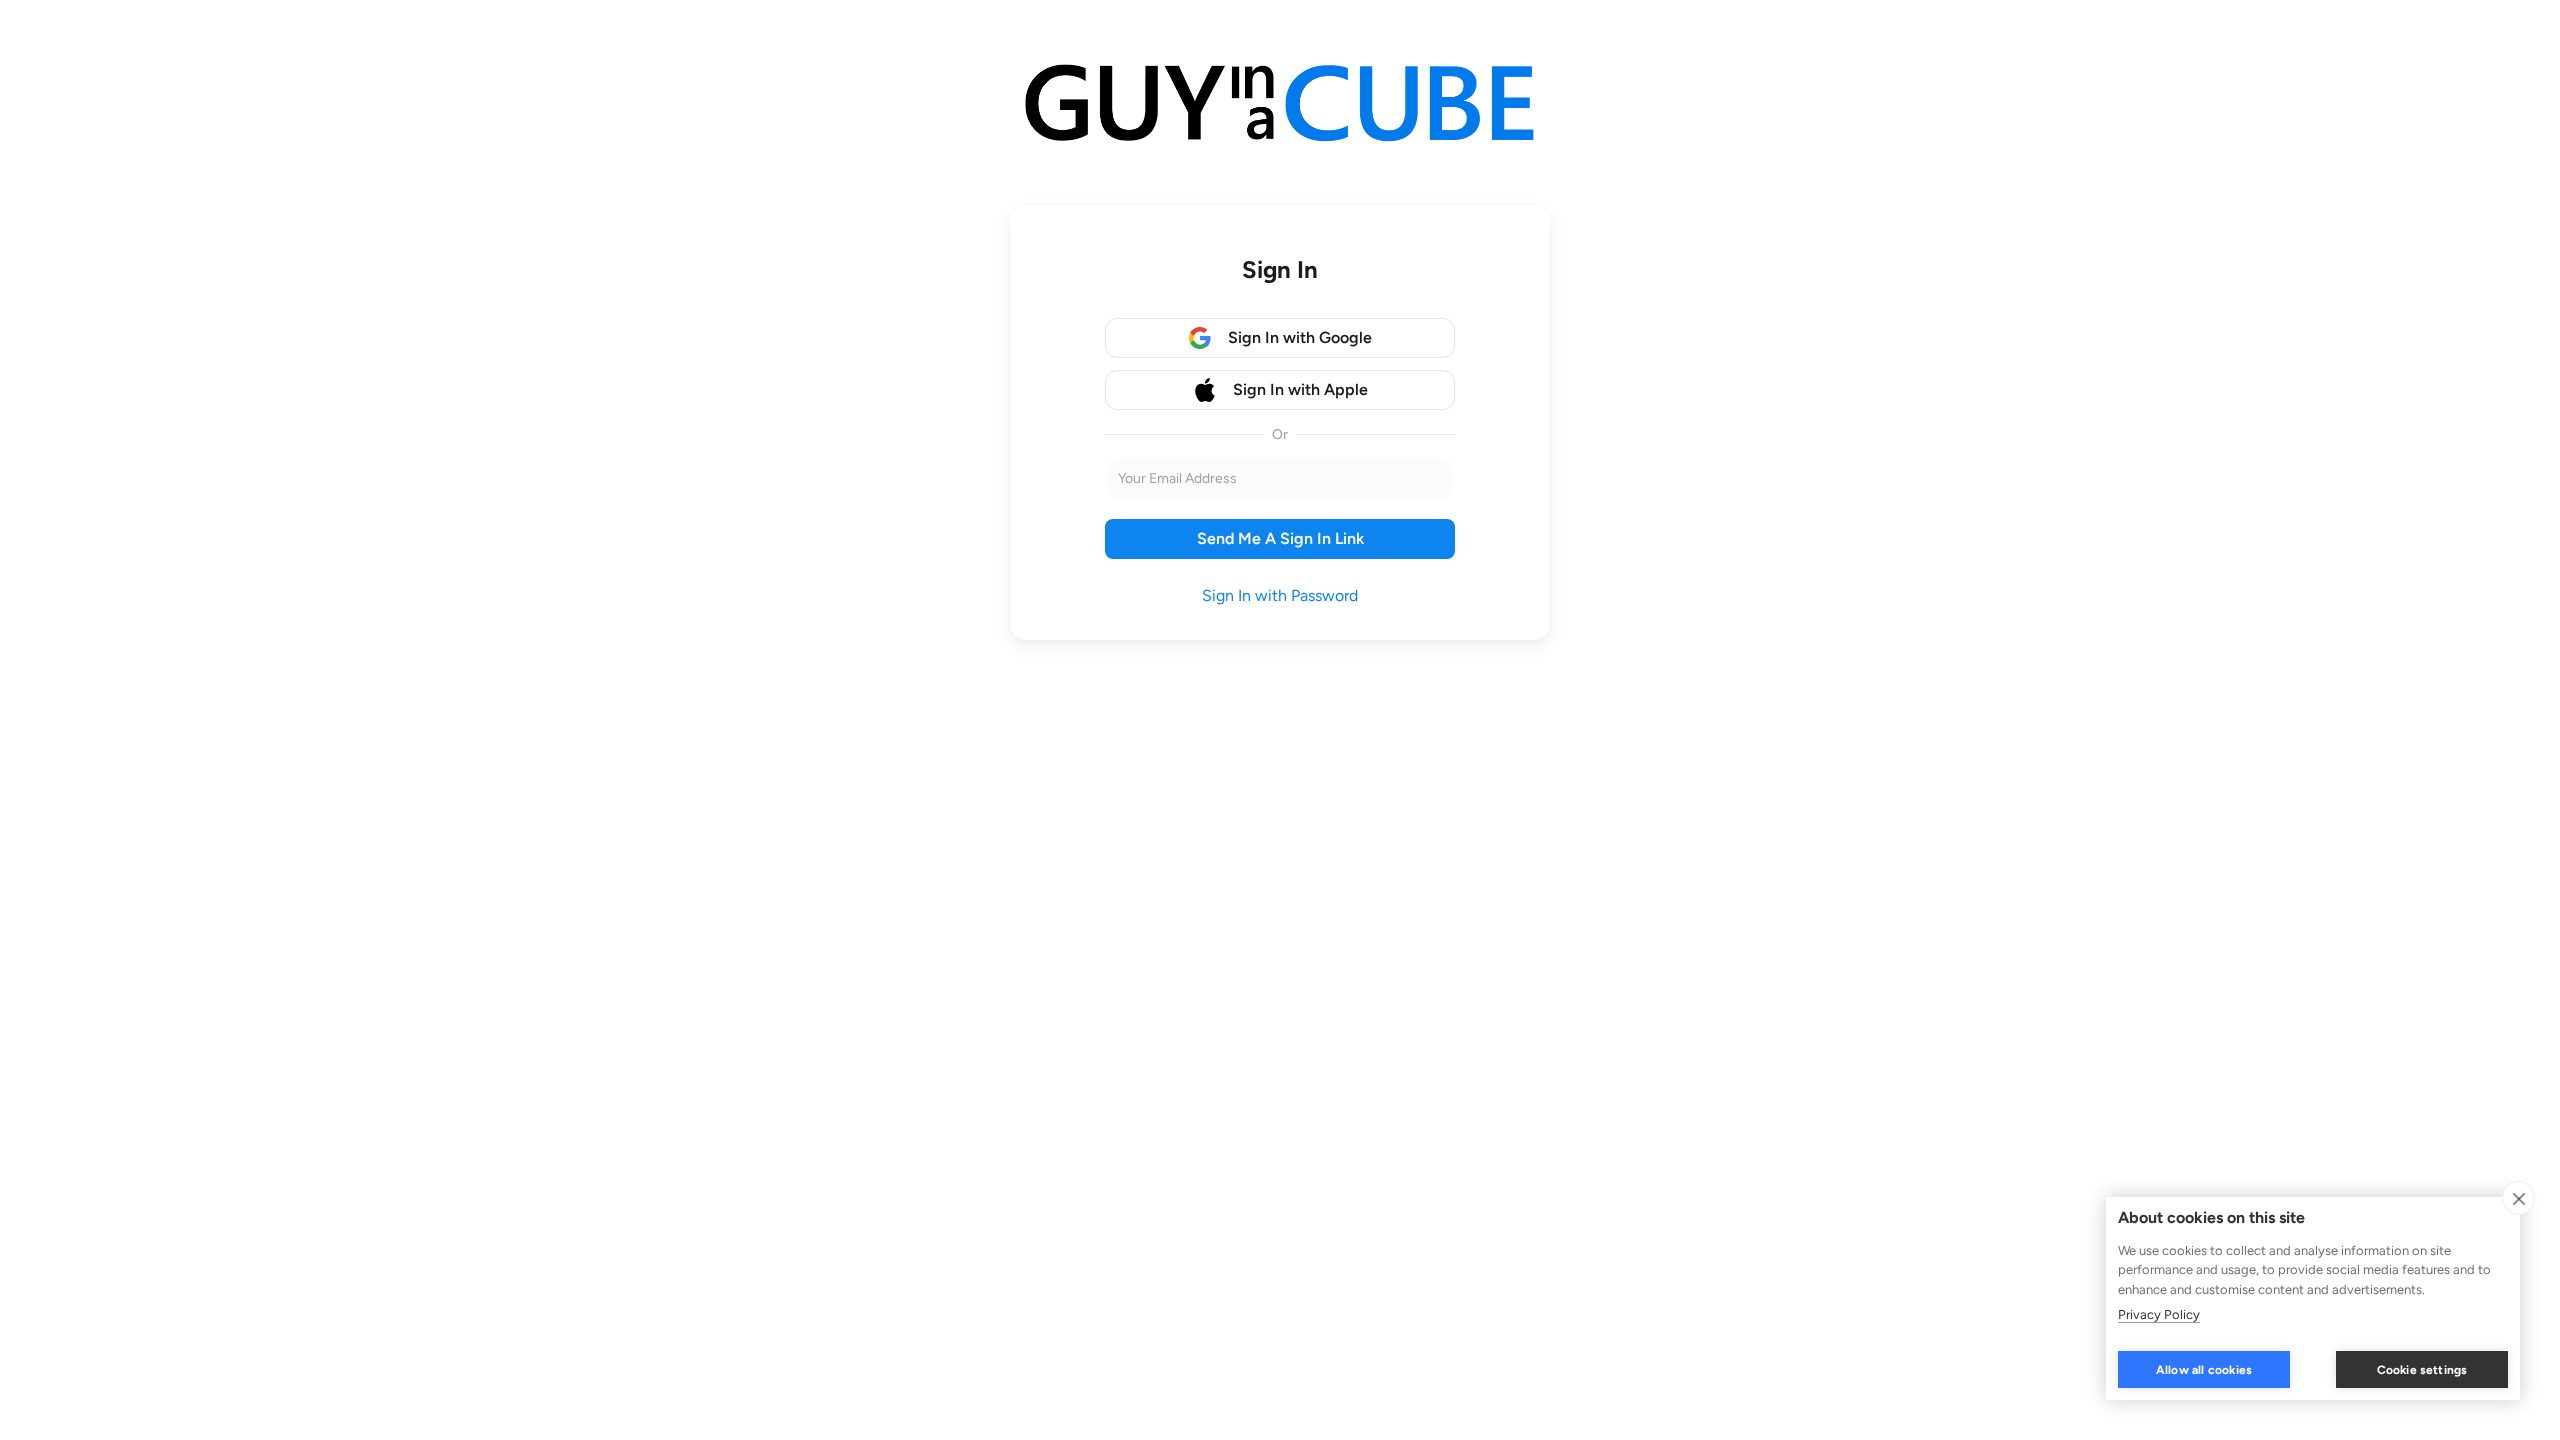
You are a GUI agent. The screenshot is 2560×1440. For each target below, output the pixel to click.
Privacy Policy (2159, 1314)
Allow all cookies (2204, 1370)
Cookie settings (2422, 1370)
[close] (2518, 1198)
